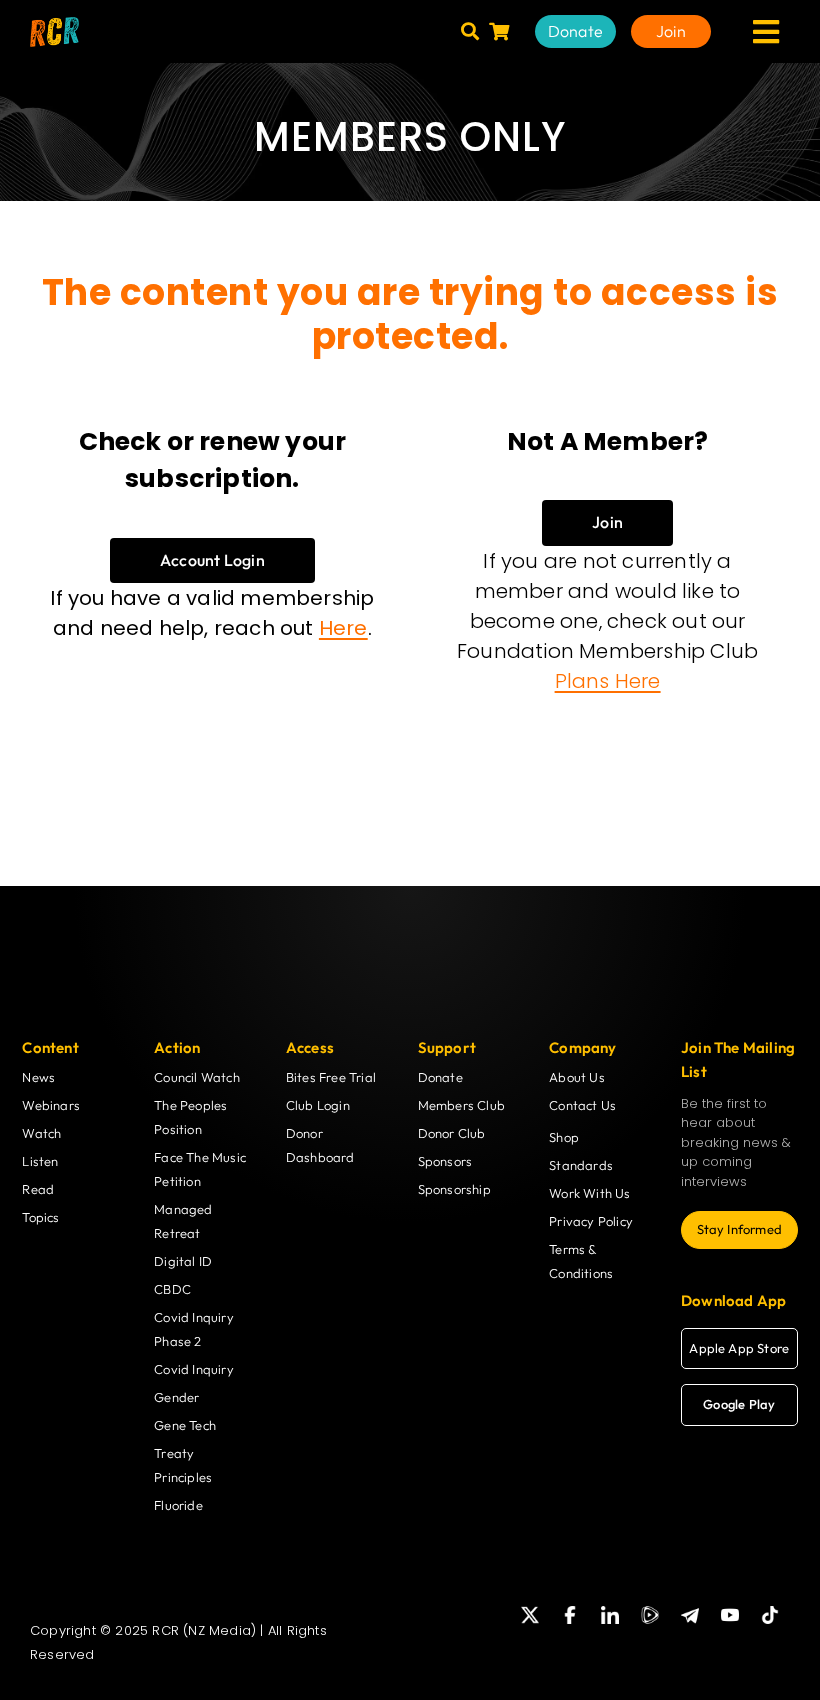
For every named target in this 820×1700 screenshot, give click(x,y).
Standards (581, 1165)
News (38, 1077)
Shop (564, 1137)
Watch (41, 1133)
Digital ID (183, 1261)
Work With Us (589, 1193)
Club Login (318, 1105)
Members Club (461, 1105)
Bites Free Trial (331, 1077)
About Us (577, 1077)
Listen (40, 1161)
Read (38, 1189)
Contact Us (582, 1105)
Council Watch (197, 1077)
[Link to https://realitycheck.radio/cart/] (499, 31)
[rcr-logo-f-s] (54, 24)
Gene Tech (185, 1425)
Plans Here (608, 681)
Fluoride (178, 1505)
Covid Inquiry (194, 1369)
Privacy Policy (591, 1221)
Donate (440, 1077)
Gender (176, 1397)
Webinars (51, 1105)
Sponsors (445, 1161)
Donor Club (452, 1133)
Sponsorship (454, 1189)
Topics (40, 1217)
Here (343, 628)
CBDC (172, 1289)
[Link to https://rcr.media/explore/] (470, 31)
